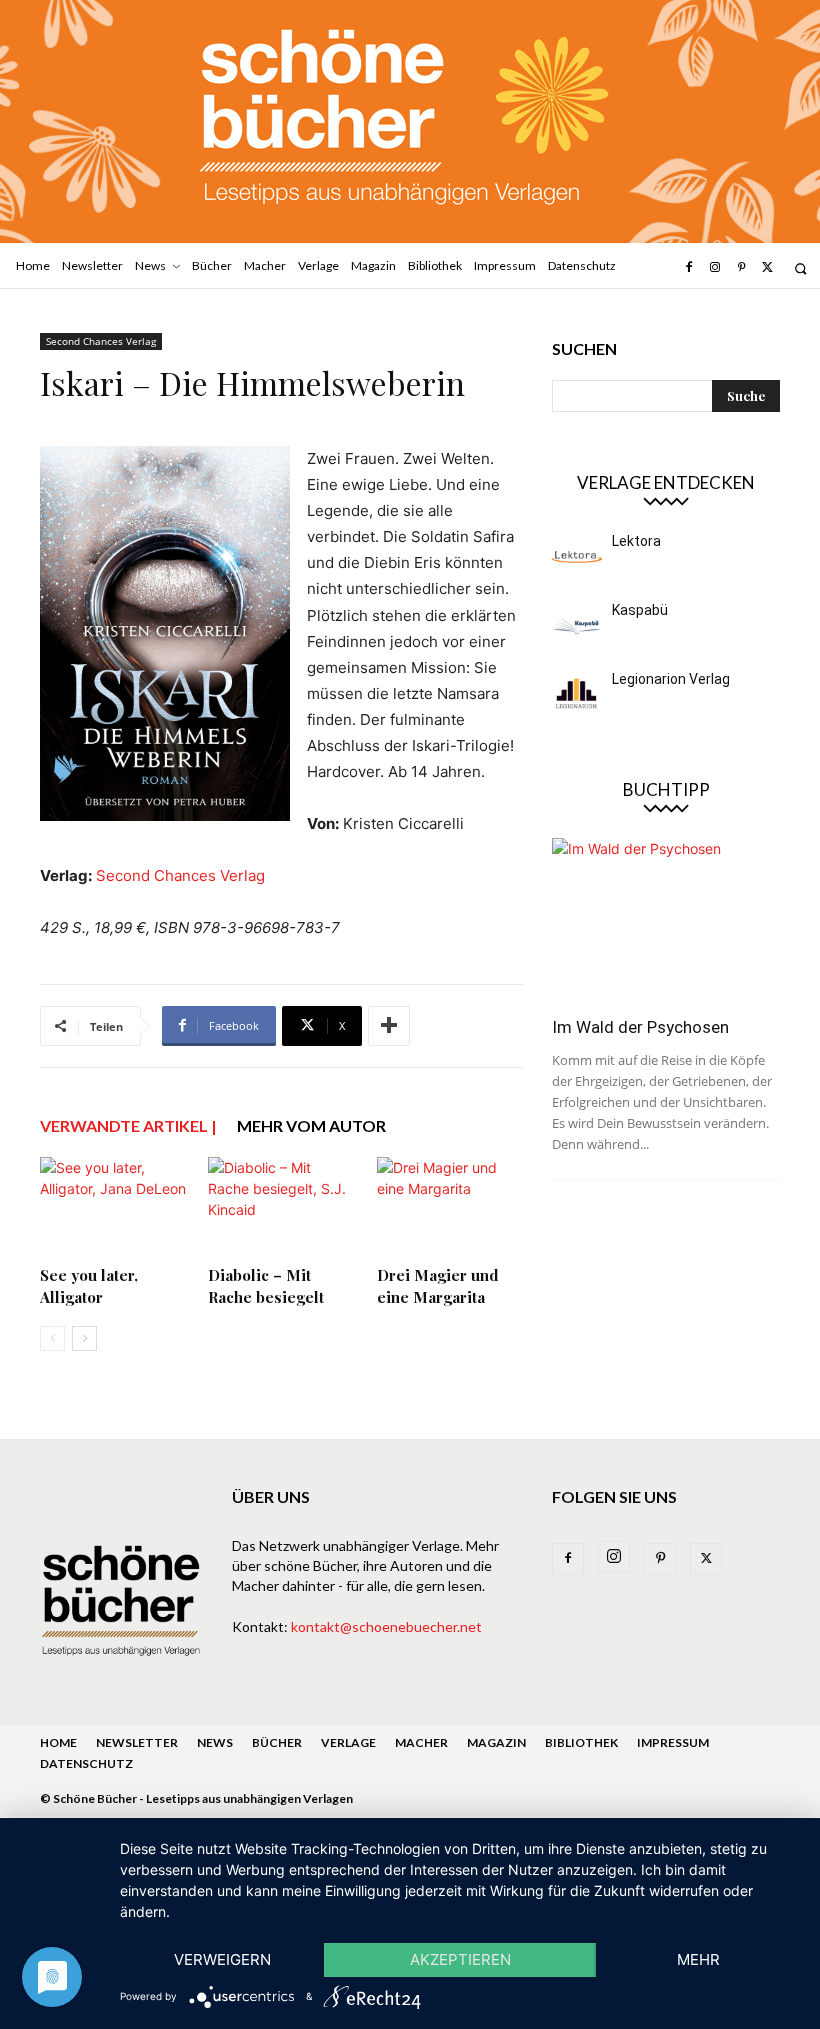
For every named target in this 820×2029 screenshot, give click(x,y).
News (215, 1742)
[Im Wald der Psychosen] (666, 920)
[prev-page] (52, 1338)
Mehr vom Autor (311, 1125)
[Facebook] (688, 268)
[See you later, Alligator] (113, 1207)
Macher (421, 1742)
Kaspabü (640, 610)
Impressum (673, 1742)
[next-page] (84, 1338)
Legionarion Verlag (671, 679)
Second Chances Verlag (101, 341)
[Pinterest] (741, 268)
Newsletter (137, 1742)
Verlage (348, 1742)
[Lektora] (577, 556)
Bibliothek (581, 1742)
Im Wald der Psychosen (640, 1027)
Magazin (496, 1742)
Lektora (636, 541)
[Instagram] (715, 268)
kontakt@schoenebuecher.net (386, 1626)
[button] (800, 268)
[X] (768, 268)
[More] (389, 1026)
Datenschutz (86, 1763)
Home (58, 1742)
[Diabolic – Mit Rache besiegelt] (281, 1207)
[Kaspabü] (577, 625)
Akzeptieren (460, 1959)
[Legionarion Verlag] (577, 694)
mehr (698, 1959)
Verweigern (222, 1959)
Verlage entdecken (666, 482)
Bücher (277, 1742)
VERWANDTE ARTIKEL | (128, 1125)
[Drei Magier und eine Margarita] (450, 1207)
